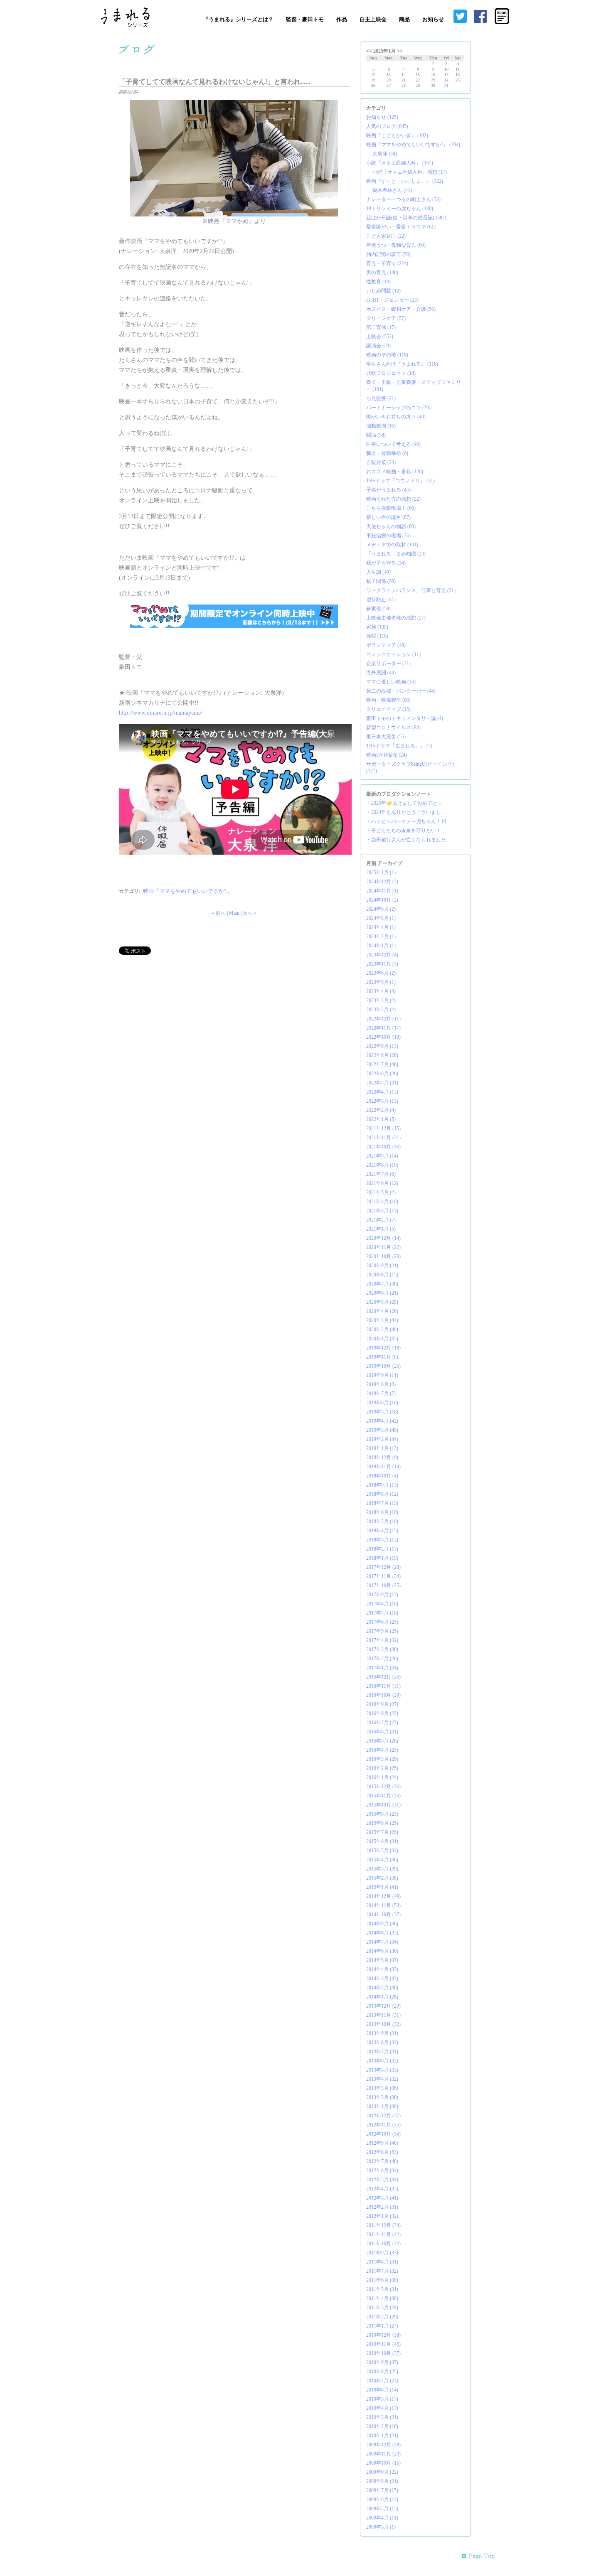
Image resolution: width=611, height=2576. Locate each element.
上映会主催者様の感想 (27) (396, 618)
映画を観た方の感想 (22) (393, 499)
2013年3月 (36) (382, 2088)
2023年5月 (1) (381, 982)
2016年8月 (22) (382, 1713)
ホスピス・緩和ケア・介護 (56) (401, 309)
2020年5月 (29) (382, 1302)
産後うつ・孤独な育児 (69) (396, 245)
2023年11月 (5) (382, 964)
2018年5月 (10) (382, 1522)
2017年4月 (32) (382, 1640)
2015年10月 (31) (383, 1805)
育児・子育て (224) (387, 263)
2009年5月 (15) (382, 2509)
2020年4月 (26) (382, 1311)
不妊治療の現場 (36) (388, 536)
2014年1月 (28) (382, 1997)
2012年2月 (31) (382, 2207)
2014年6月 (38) (382, 1951)
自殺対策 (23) (381, 462)
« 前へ (219, 913)
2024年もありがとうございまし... (408, 812)
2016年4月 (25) (382, 1750)
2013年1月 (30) (382, 2107)
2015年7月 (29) (382, 1832)
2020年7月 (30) (382, 1284)
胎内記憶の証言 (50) (388, 254)
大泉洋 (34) (385, 154)
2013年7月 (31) (382, 2052)
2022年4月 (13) (382, 1092)
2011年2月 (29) (382, 2317)
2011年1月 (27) (382, 2326)
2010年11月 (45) (383, 2344)
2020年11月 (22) (383, 1247)
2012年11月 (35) (383, 2125)
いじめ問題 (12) (383, 291)
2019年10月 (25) (383, 1366)
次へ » (250, 913)
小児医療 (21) (381, 398)
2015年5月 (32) (382, 1851)
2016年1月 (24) (382, 1777)
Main (234, 913)
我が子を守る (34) (386, 563)
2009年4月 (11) (382, 2518)
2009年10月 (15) (383, 2463)
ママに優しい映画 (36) (391, 682)
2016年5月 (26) (382, 1741)
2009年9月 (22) (382, 2472)
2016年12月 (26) (383, 1677)
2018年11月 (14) (383, 1467)
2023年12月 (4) (382, 955)
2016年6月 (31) (382, 1732)
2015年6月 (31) (382, 1841)
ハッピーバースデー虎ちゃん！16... (410, 821)
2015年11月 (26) (383, 1796)
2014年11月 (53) (383, 1905)
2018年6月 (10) (382, 1512)
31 (446, 85)
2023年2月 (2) (381, 1010)
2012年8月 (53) (382, 2152)
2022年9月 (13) (382, 1046)
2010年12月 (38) (383, 2335)
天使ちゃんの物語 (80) (391, 526)
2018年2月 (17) (382, 1549)
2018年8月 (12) (382, 1494)
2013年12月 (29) (383, 2006)
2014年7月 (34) (382, 1942)
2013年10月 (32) (383, 2024)
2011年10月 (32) (383, 2244)
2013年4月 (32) (382, 2079)
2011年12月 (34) (383, 2225)
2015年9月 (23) (382, 1814)
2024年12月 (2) (382, 882)
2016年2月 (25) (382, 1768)
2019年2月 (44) (382, 1439)
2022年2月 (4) (381, 1110)
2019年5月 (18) (382, 1412)
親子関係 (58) (381, 581)
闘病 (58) (376, 435)
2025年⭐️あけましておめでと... (406, 803)
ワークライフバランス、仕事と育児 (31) (411, 590)
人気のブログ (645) (387, 126)
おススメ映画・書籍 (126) (395, 472)
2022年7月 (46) (382, 1064)
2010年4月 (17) (382, 2408)
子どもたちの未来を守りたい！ (406, 831)
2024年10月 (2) (382, 900)
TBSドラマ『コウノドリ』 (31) (400, 481)
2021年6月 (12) (382, 1183)
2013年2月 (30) (382, 2097)
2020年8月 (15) (382, 1275)
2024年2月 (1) (381, 937)
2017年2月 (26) (382, 1659)
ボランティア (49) (386, 645)
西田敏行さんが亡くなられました (409, 840)
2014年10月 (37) (383, 1915)
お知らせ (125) (382, 117)
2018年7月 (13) (382, 1503)
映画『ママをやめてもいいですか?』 (187, 891)
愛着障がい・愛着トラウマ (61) (401, 227)
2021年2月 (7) (381, 1220)
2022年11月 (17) (383, 1028)
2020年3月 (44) (382, 1320)
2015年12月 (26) (383, 1787)
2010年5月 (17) (382, 2399)
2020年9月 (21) (382, 1266)
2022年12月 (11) (383, 1019)
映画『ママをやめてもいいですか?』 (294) (413, 145)
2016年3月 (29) (382, 1759)
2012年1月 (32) (382, 2216)
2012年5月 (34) (382, 2180)
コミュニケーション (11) (393, 654)
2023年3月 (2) (381, 1000)
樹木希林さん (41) (392, 190)
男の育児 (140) (382, 273)
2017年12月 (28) (383, 1567)
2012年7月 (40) (382, 2161)
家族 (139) (377, 627)
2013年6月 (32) (382, 2061)
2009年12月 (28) (383, 2445)
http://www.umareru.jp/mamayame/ (161, 713)
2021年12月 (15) (383, 1128)
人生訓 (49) (378, 572)
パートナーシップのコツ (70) (398, 408)
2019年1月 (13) (382, 1448)
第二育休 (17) (381, 327)
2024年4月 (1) (381, 927)
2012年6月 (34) (382, 2170)
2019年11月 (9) (382, 1357)
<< (369, 51)
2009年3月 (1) (381, 2527)
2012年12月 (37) (383, 2116)
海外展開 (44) (381, 673)
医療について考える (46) (393, 444)
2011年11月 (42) (383, 2234)
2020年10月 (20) (383, 1256)
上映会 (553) (380, 337)
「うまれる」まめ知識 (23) (396, 554)
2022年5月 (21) (382, 1083)
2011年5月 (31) (382, 2289)
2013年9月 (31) (382, 2033)
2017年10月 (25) (383, 1585)
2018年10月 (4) (382, 1476)
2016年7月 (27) (382, 1723)
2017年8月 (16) (382, 1604)
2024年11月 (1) (382, 891)
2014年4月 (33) (382, 1969)
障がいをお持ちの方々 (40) (396, 417)
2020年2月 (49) (382, 1330)
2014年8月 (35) (382, 1933)
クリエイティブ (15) (388, 709)
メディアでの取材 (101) (392, 545)
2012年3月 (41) (382, 2198)
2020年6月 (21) (382, 1293)
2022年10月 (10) (383, 1037)
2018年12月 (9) (382, 1458)
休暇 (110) (377, 636)
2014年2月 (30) (382, 1988)
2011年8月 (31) (382, 2262)
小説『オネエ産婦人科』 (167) (400, 163)
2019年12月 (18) (383, 1348)
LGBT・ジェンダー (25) (392, 300)
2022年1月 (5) (381, 1119)
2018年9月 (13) (382, 1485)
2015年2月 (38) (382, 1878)
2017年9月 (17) (382, 1595)
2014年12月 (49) (383, 1896)
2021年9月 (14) (382, 1156)
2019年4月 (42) (382, 1421)
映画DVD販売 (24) (387, 755)
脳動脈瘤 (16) (381, 426)
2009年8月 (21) (382, 2481)
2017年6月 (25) (382, 1622)
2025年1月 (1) (381, 873)
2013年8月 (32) (382, 2043)
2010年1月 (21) (382, 2436)
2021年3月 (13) (382, 1211)
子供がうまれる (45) (388, 490)
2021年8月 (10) (382, 1165)
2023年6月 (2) (381, 973)
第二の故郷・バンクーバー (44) (401, 691)
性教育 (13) (378, 282)
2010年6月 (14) (382, 2390)
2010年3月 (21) (382, 2417)
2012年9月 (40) (382, 2143)
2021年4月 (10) (382, 1202)
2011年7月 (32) (382, 2271)
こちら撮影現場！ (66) (391, 508)
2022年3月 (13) (382, 1101)
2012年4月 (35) (382, 2189)
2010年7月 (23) (382, 2381)
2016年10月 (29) (383, 1695)
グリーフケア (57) (386, 318)
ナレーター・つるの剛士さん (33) (403, 199)
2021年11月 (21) (383, 1138)
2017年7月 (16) (382, 1613)
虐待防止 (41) (381, 600)
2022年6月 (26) (382, 1074)
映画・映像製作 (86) (388, 700)
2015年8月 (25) (382, 1823)
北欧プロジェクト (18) (391, 373)
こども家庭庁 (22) (386, 236)
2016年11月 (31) (383, 1686)
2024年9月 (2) (381, 909)
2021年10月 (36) (383, 1147)
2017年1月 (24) (382, 1668)
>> (400, 51)
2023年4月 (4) (381, 991)
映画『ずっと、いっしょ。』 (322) (405, 181)
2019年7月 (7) (381, 1394)
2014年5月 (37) (382, 1960)
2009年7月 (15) (382, 2490)
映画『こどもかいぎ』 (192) (397, 135)
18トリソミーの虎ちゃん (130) (400, 209)
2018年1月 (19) (382, 1558)
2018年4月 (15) (382, 1531)
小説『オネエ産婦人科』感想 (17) (410, 172)
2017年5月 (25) (382, 1631)
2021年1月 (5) (381, 1229)
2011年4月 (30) (382, 2298)
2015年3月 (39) (382, 1869)
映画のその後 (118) (387, 355)
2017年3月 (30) (382, 1649)
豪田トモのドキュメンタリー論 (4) (405, 718)
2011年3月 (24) (382, 2308)
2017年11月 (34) (383, 1576)
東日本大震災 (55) (386, 737)
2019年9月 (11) (382, 1375)
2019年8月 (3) (381, 1384)
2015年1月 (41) (382, 1887)
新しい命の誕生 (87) (388, 517)
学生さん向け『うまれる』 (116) (402, 364)
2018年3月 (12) (382, 1540)
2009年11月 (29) (383, 2454)
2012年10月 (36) (383, 2134)
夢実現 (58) (378, 609)
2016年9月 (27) (382, 1704)
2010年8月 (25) (382, 2372)
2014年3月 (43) (382, 1979)
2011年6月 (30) (382, 2280)
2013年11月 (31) (383, 2015)
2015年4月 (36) (382, 1860)
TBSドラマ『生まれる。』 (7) (399, 746)
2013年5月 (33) (382, 2070)
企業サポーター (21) (388, 664)
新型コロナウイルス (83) (393, 728)
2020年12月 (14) (383, 1238)
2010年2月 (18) (382, 2426)
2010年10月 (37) (383, 2353)
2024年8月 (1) (381, 918)
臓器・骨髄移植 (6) (387, 453)
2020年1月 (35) (382, 1339)
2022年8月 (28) (382, 1055)
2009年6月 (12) (382, 2500)
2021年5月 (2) (381, 1192)
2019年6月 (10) (382, 1403)
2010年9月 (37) (382, 2362)
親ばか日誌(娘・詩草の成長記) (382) (406, 218)
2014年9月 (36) (382, 1924)
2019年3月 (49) (382, 1430)
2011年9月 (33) (382, 2253)
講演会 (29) (378, 346)
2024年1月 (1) (381, 946)
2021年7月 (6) (381, 1174)
